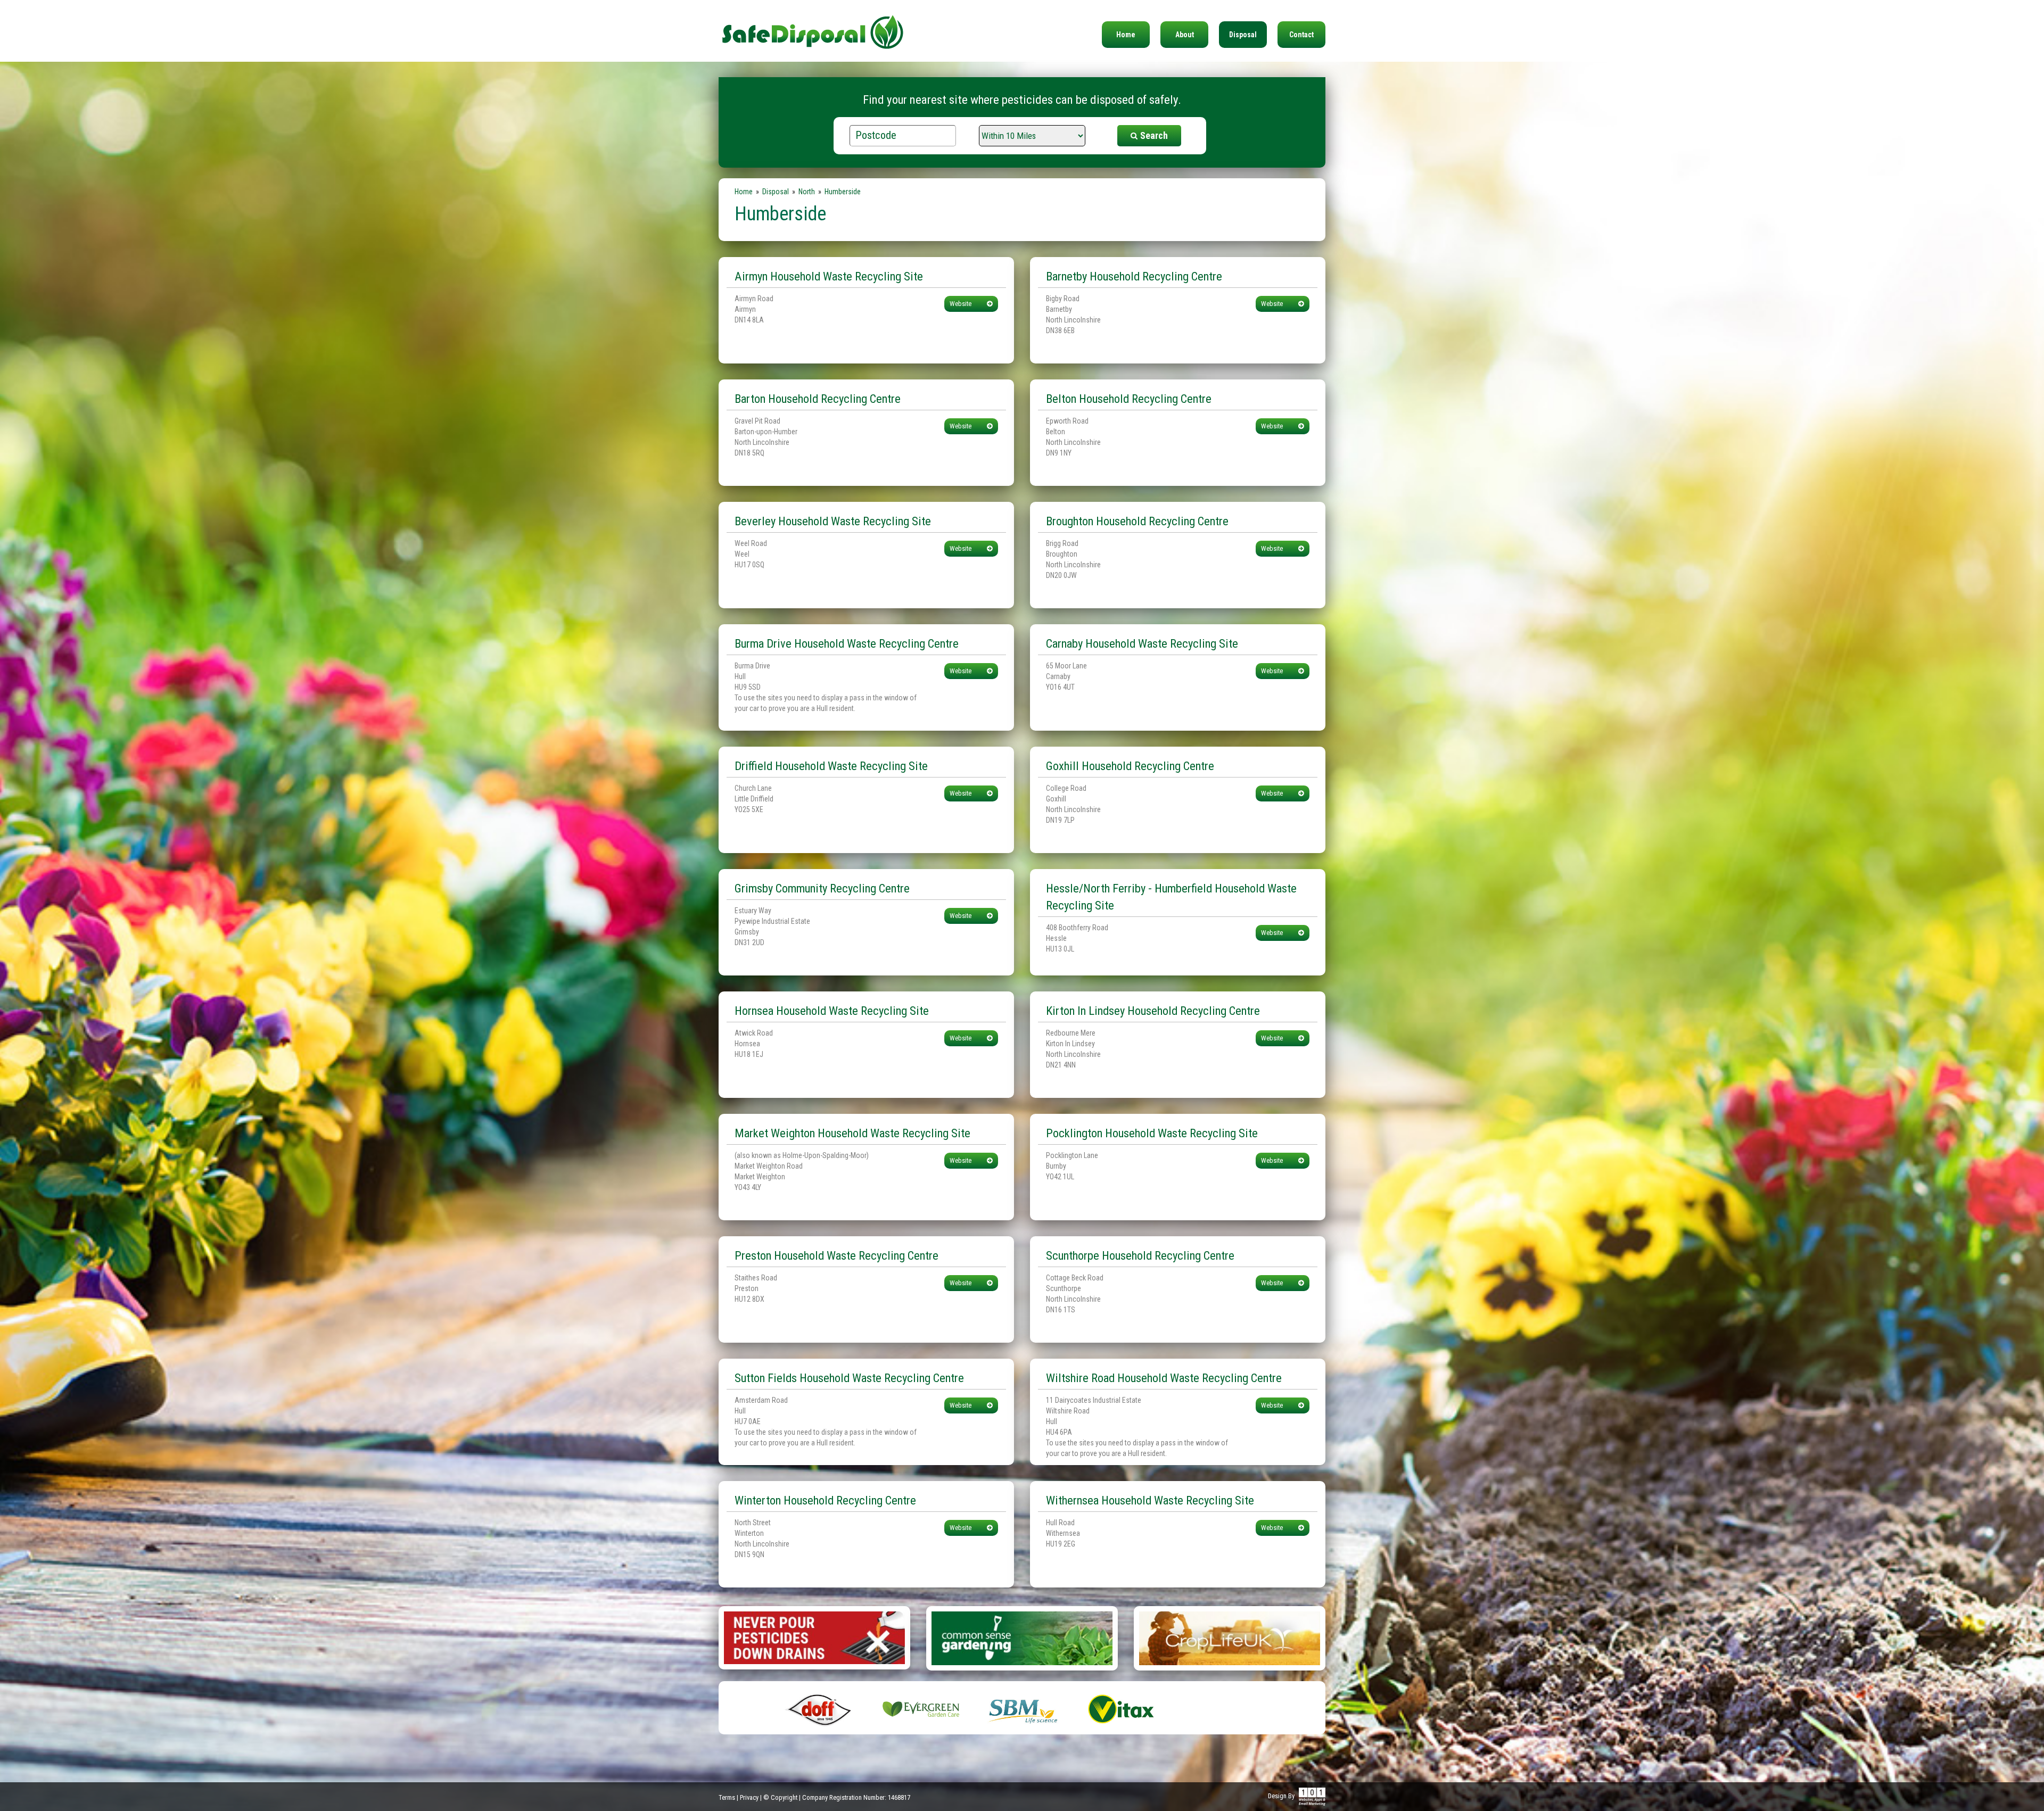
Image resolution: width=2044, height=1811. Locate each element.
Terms (727, 1797)
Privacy (749, 1797)
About (1185, 35)
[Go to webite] (814, 1637)
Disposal (1243, 35)
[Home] (813, 26)
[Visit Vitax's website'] (1123, 1709)
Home (1126, 35)
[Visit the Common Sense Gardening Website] (1022, 1638)
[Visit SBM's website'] (1022, 1709)
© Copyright (780, 1797)
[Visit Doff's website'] (820, 1709)
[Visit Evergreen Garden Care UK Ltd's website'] (921, 1709)
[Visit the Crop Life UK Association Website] (1230, 1638)
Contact (1301, 35)
